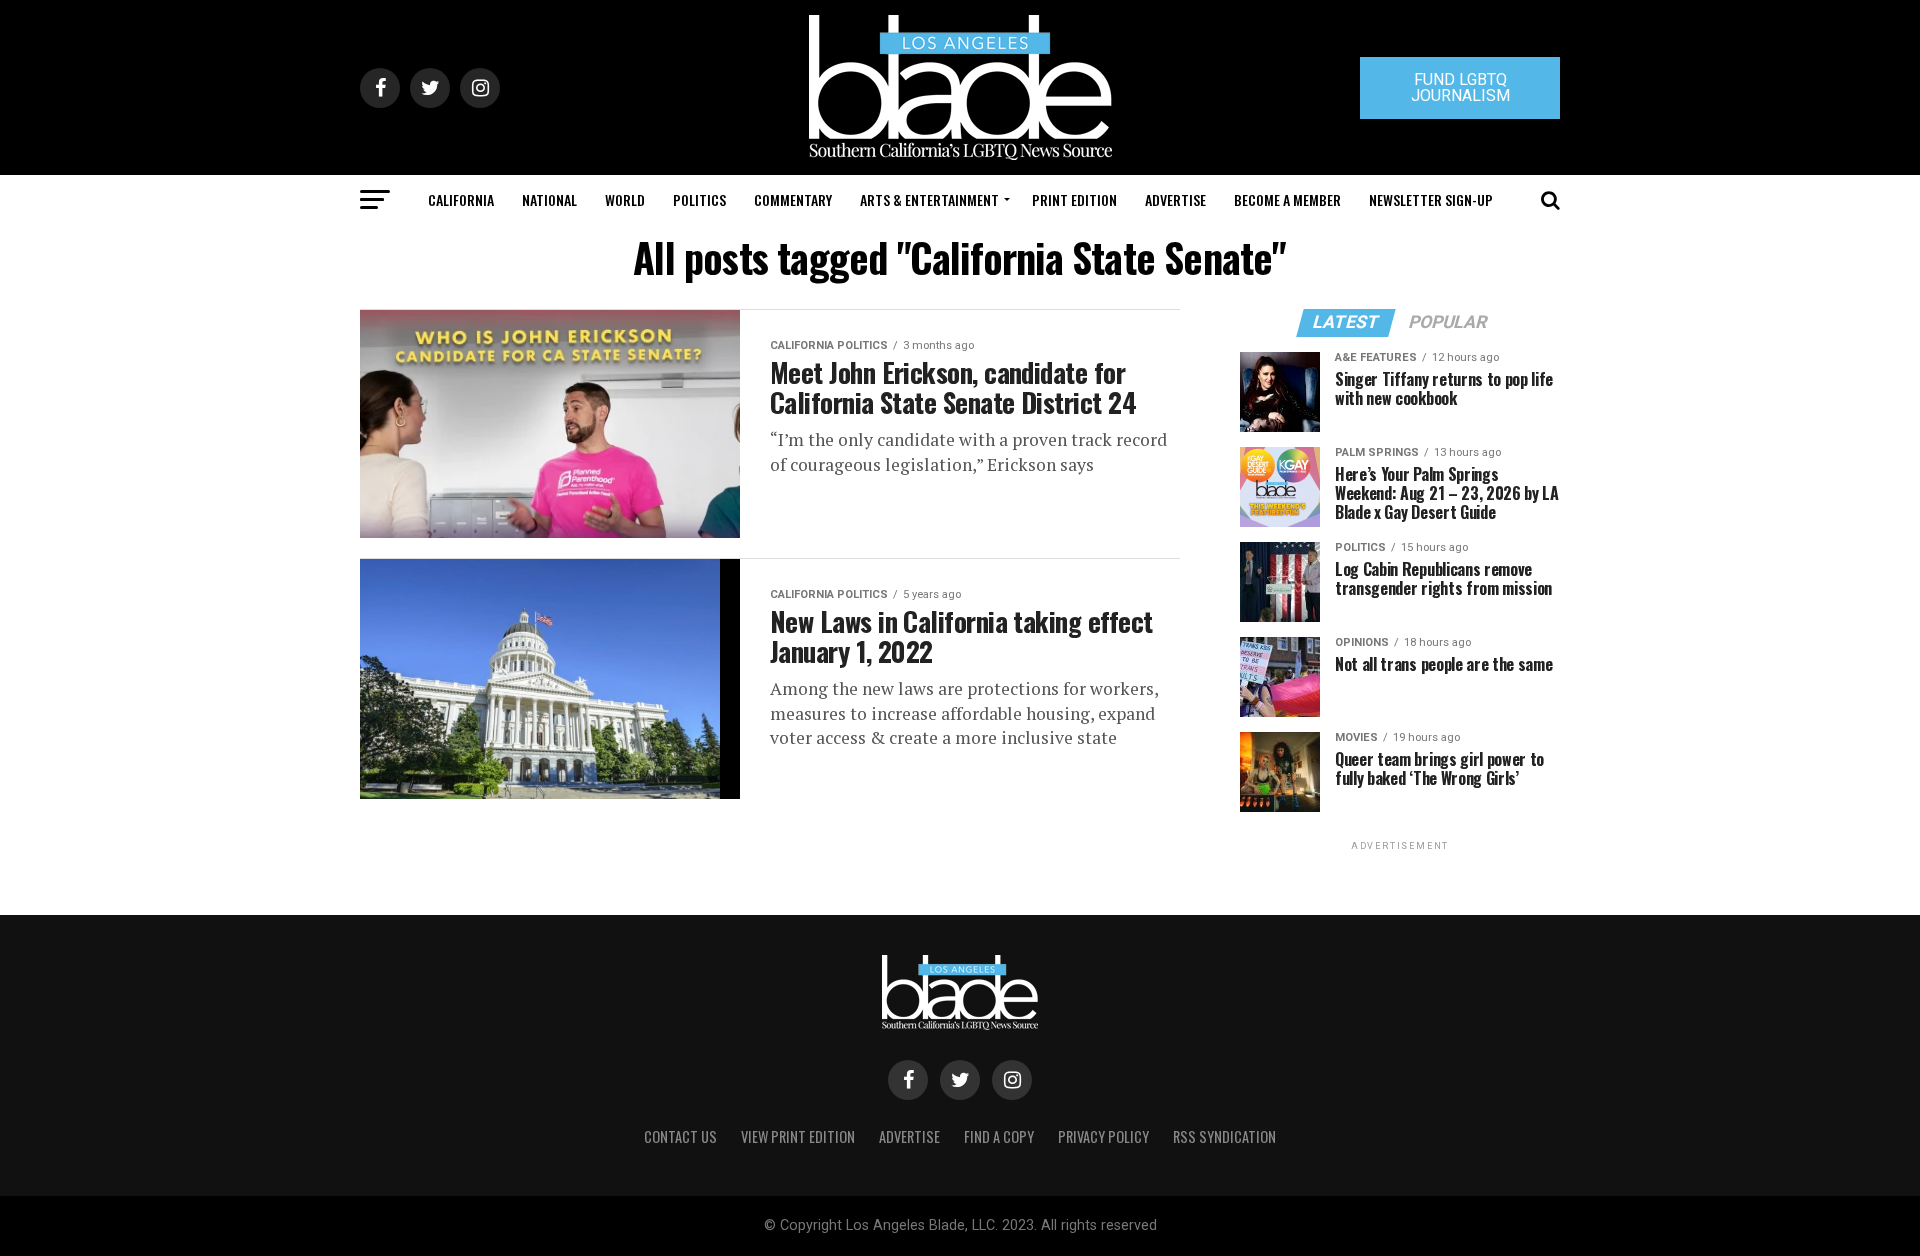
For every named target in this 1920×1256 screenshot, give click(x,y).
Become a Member (1287, 199)
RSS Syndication (1224, 1136)
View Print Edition (798, 1136)
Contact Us (680, 1136)
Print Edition (1074, 199)
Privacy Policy (1103, 1136)
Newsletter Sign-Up (1431, 199)
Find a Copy (999, 1136)
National (549, 199)
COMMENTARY (793, 199)
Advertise (1175, 199)
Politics (699, 199)
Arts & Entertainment (929, 199)
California (461, 199)
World (625, 199)
